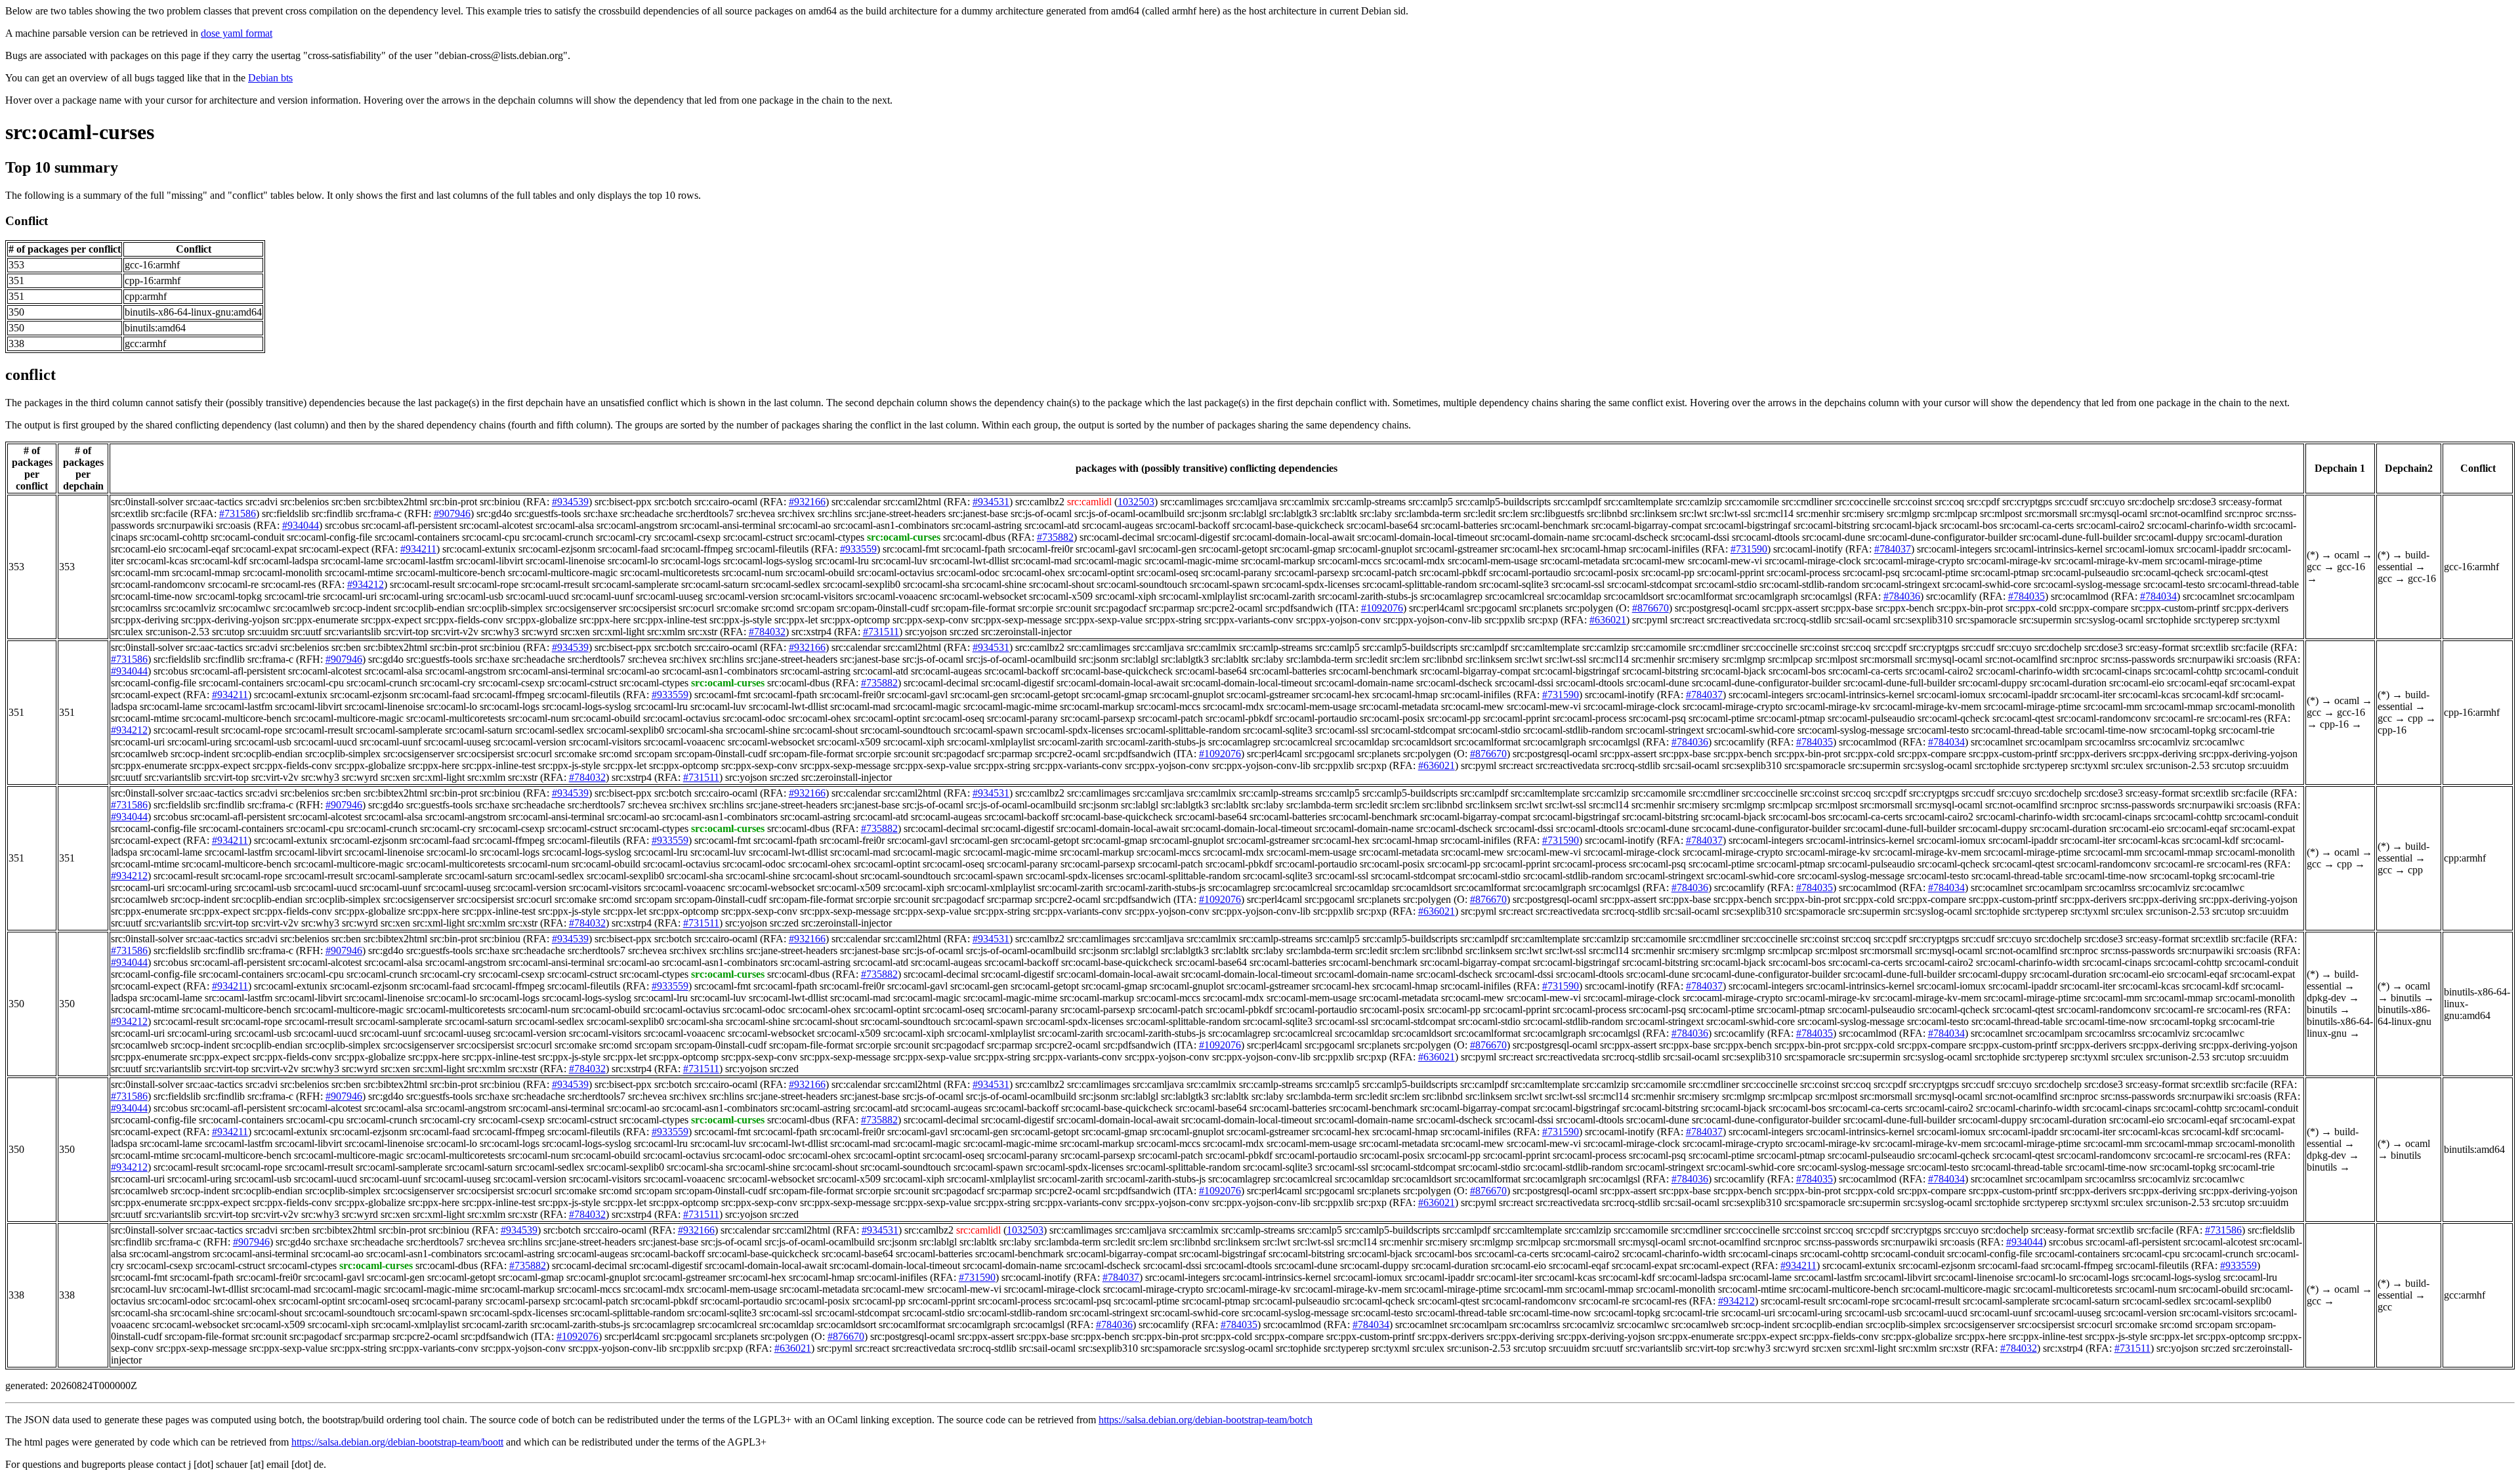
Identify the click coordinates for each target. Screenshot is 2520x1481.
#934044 (301, 525)
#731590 (1749, 549)
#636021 (1608, 620)
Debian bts (270, 78)
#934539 (570, 502)
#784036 (1902, 596)
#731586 (238, 513)
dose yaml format (237, 33)
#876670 (1650, 608)
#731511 (881, 632)
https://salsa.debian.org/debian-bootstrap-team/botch (1206, 1420)
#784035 (2026, 596)
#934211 (418, 549)
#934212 (366, 584)
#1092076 (1382, 608)
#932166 (807, 502)
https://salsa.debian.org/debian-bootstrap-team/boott (397, 1442)
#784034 (2158, 596)
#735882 (1055, 537)
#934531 (991, 502)
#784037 (1893, 549)
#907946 (452, 513)
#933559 (858, 549)
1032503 (1136, 502)
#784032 (767, 632)
